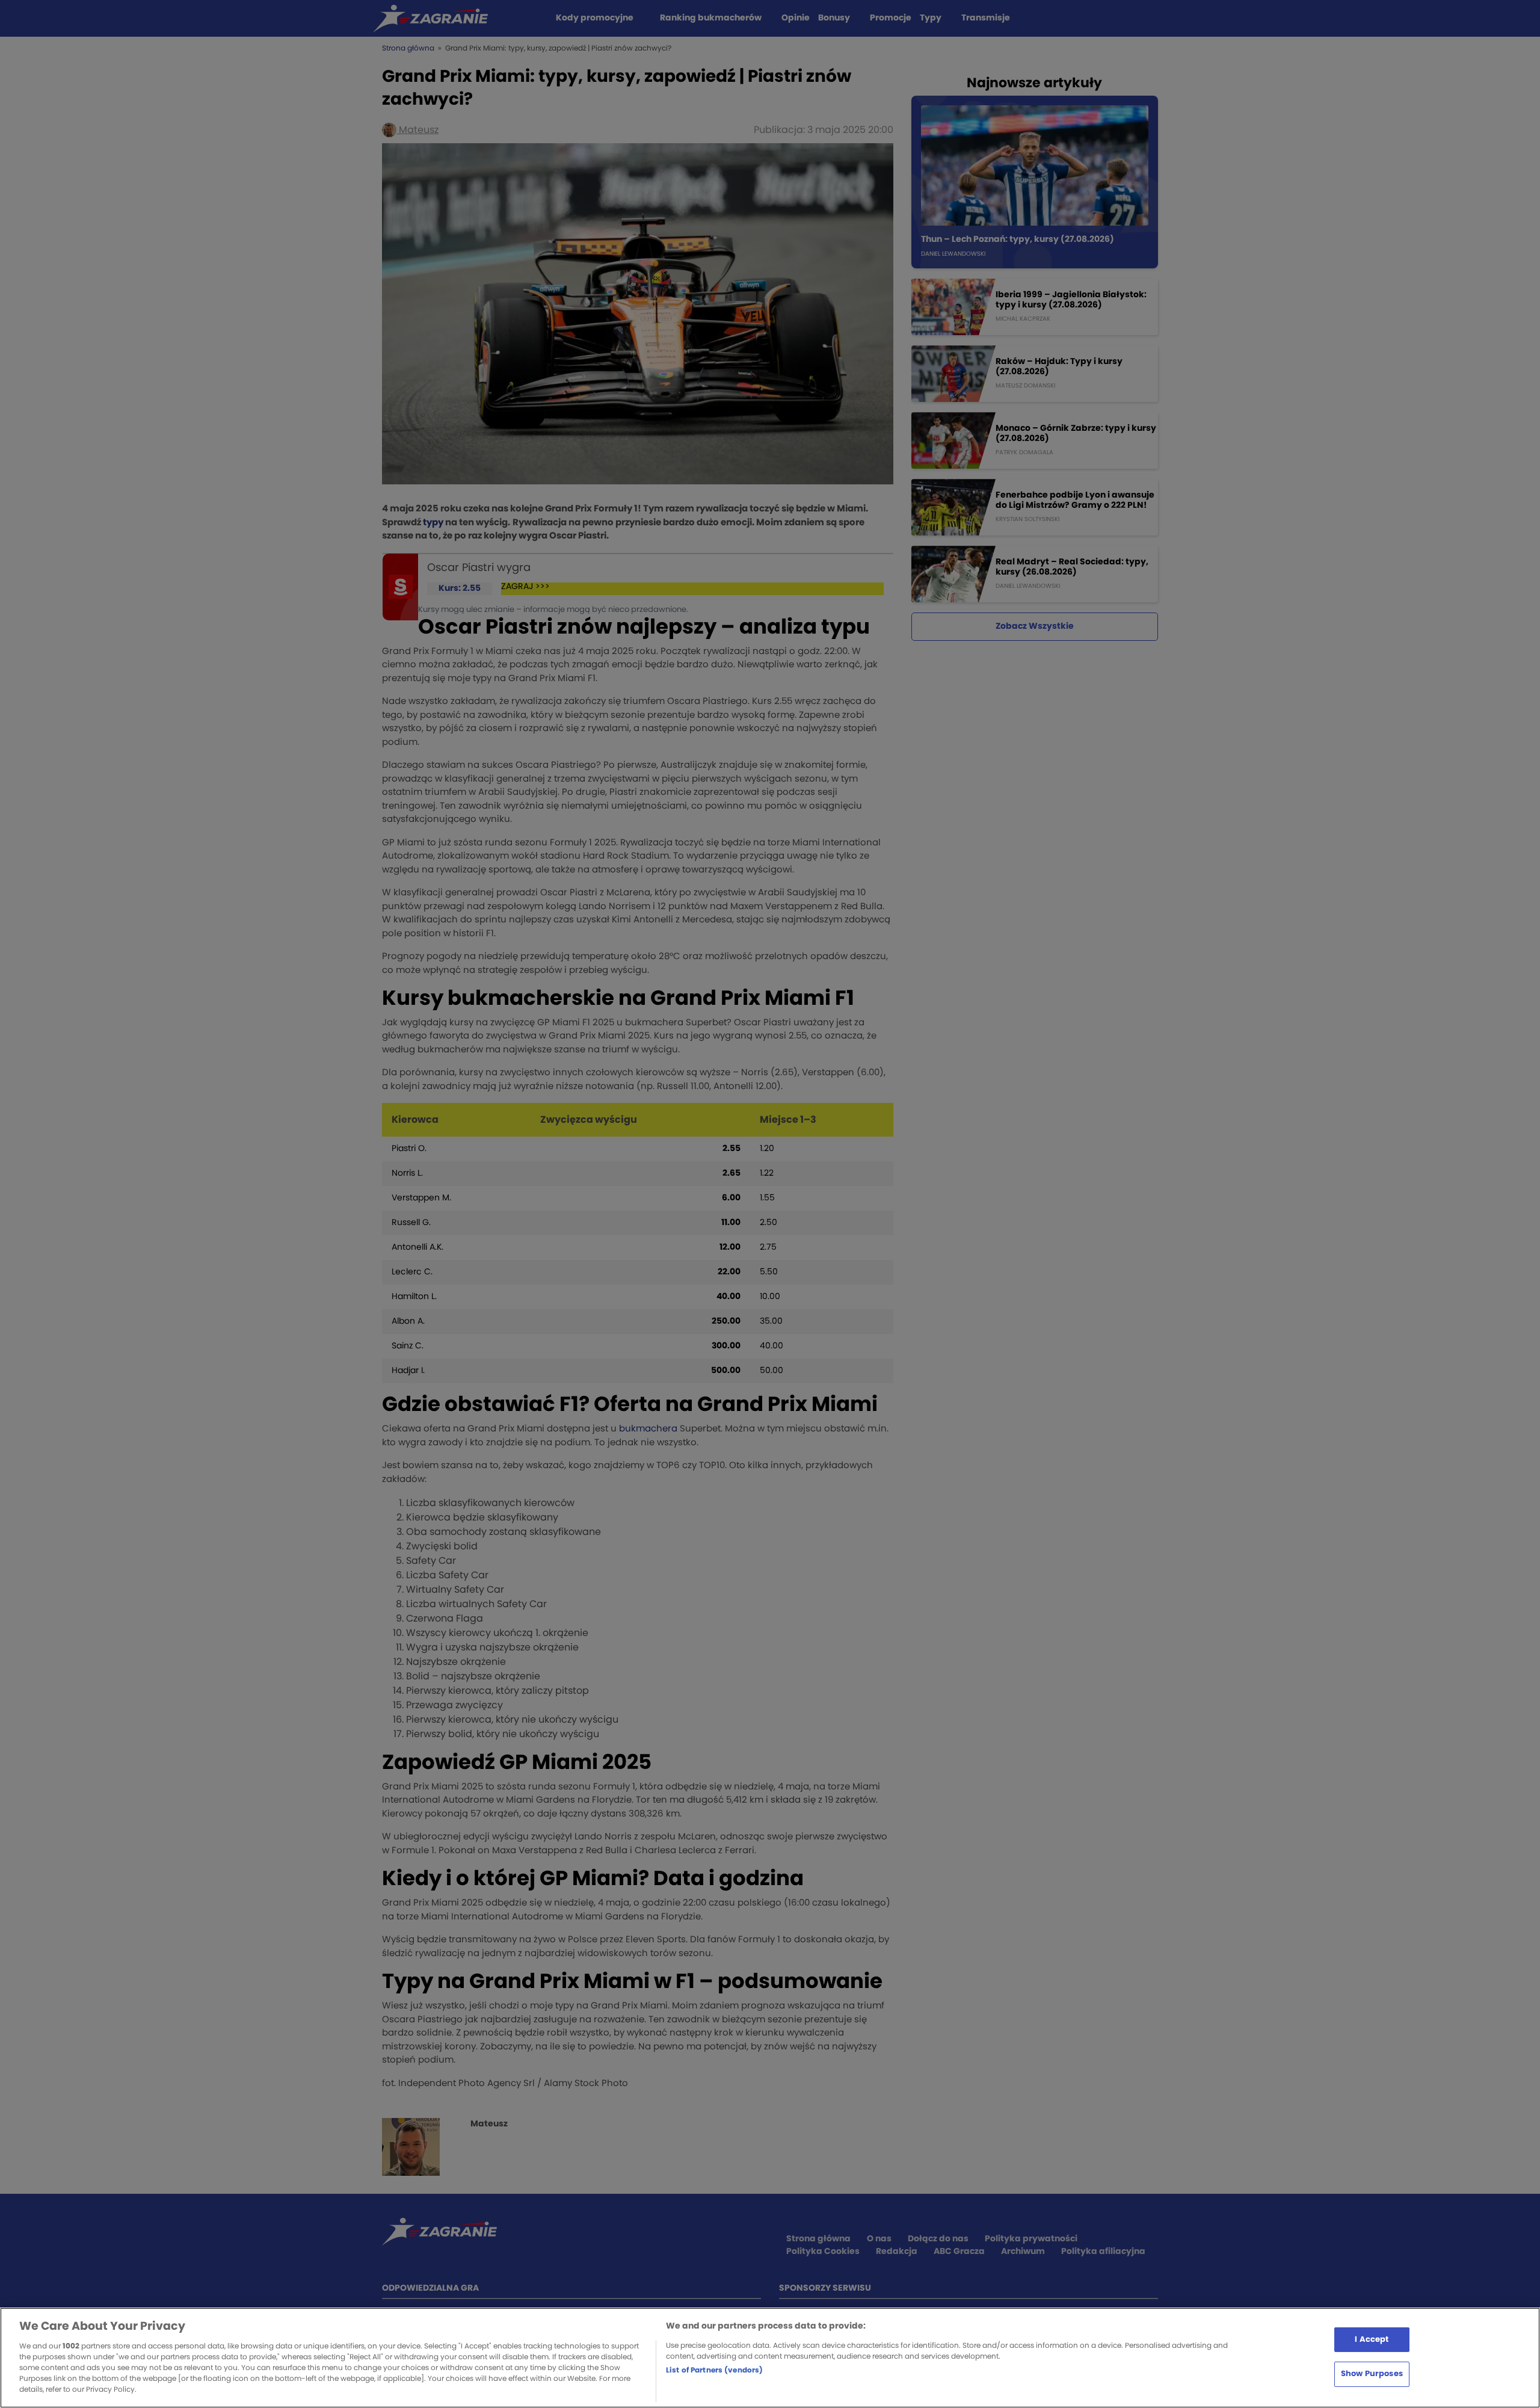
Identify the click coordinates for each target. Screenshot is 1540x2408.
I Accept (1372, 2339)
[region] (770, 2358)
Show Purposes (1372, 2374)
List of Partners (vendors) (714, 2370)
